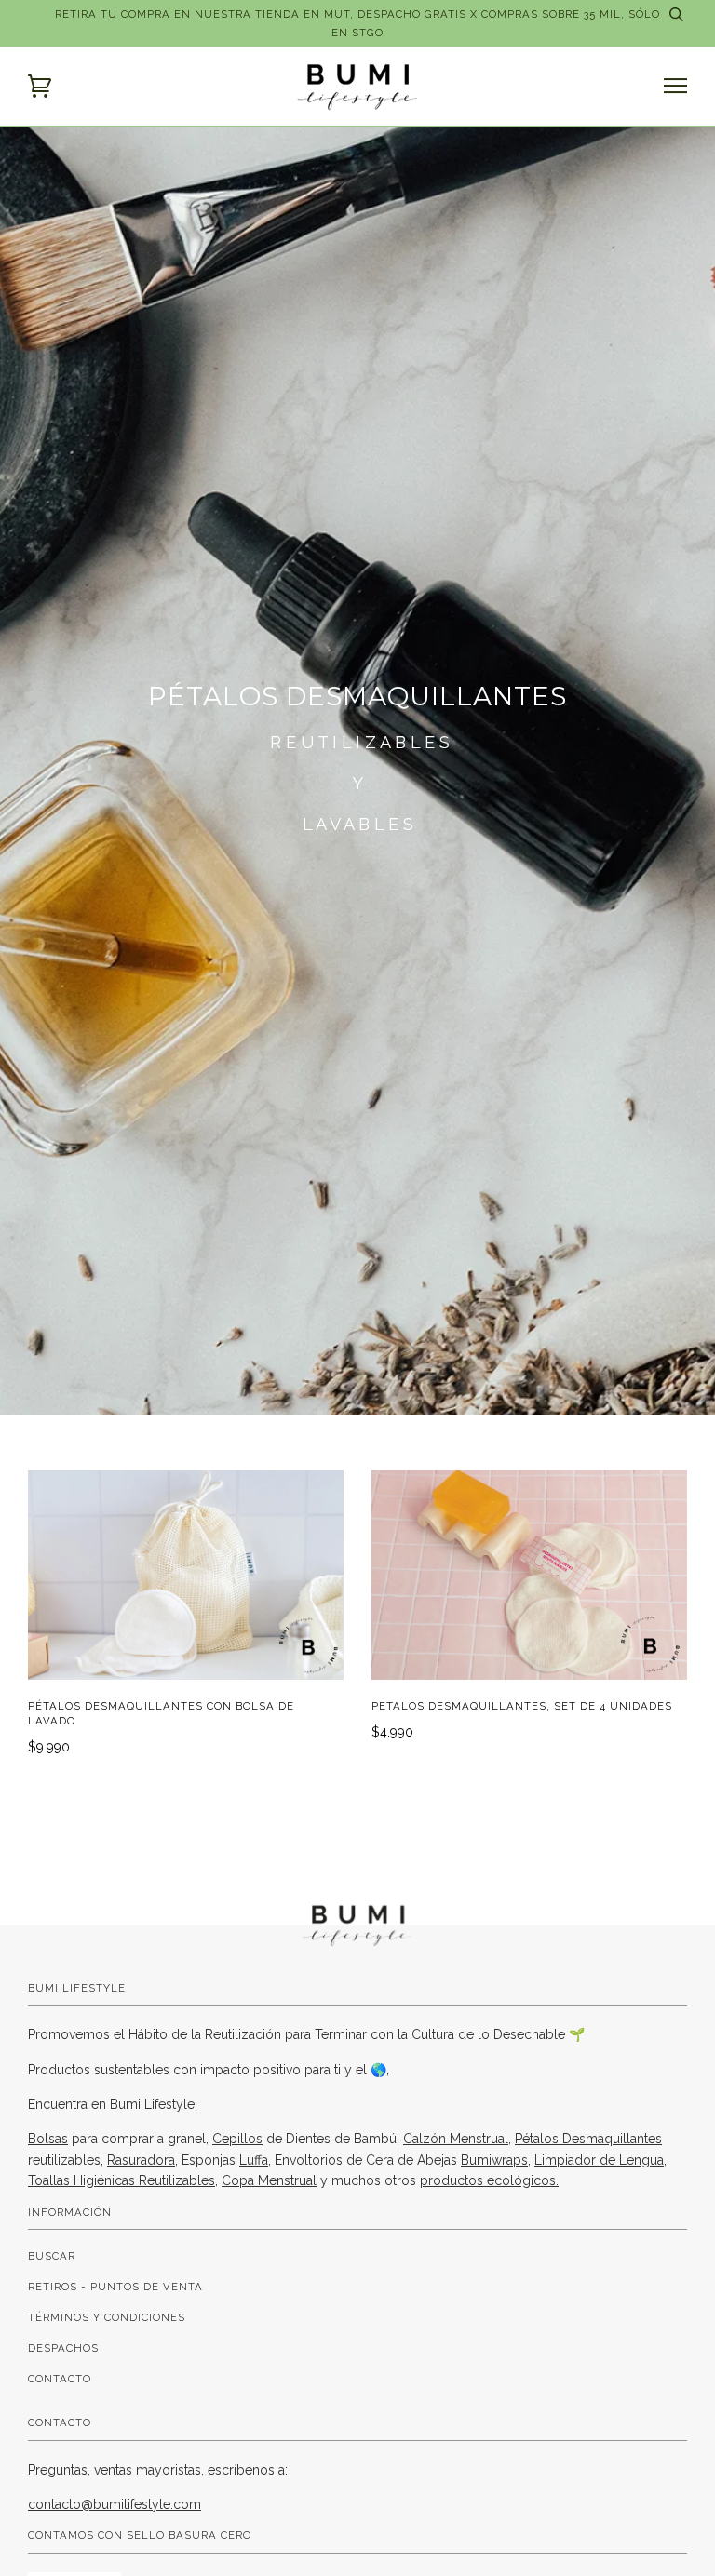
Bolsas (48, 2139)
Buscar (52, 2256)
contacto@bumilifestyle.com (115, 2504)
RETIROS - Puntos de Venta (115, 2287)
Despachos (63, 2348)
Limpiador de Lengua (599, 2160)
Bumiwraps (494, 2160)
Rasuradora (141, 2160)
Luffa (254, 2160)
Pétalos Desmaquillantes (588, 2139)
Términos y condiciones (107, 2317)
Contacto (60, 2379)
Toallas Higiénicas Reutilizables (121, 2180)
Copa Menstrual (269, 2180)
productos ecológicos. (489, 2180)
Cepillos (237, 2139)
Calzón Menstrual (456, 2139)
